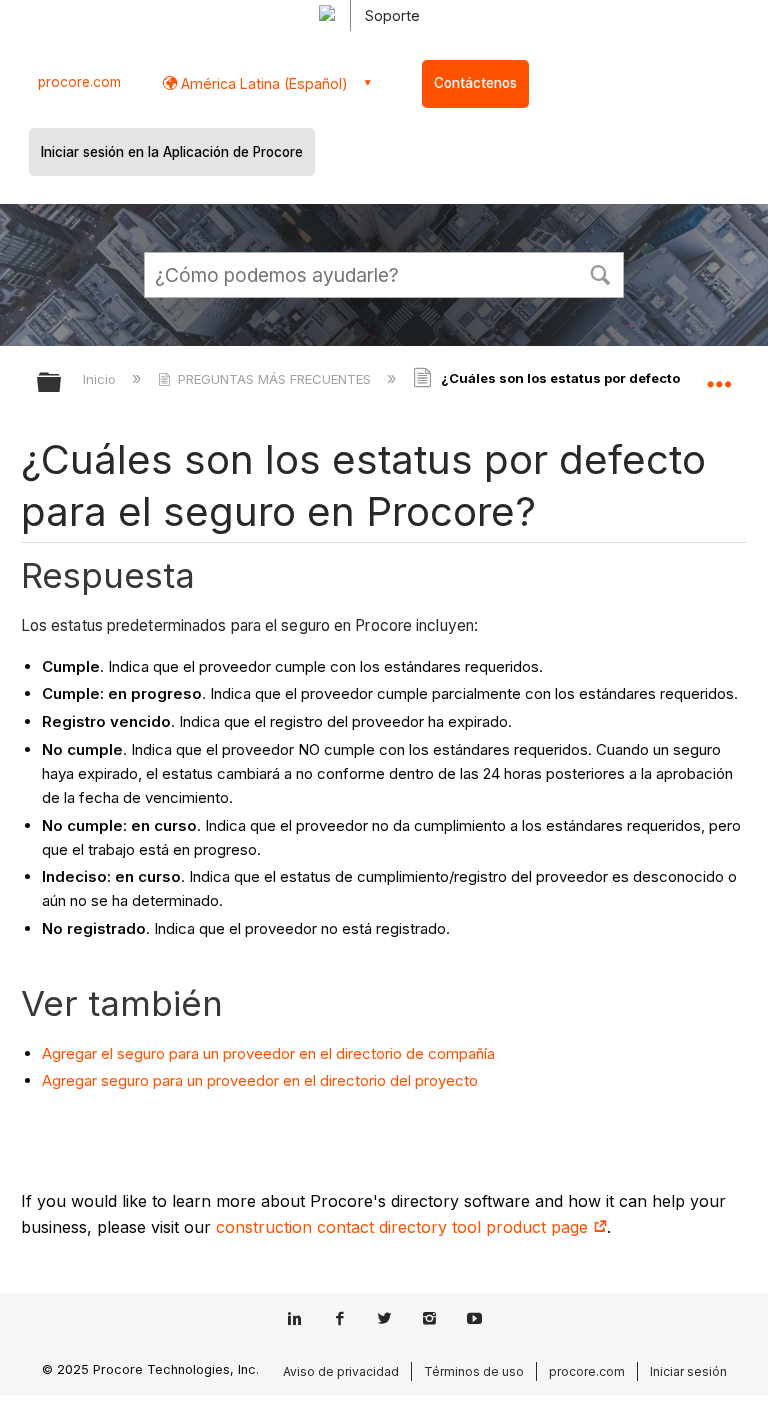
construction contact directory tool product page (404, 1227)
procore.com (79, 82)
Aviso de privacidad (341, 1371)
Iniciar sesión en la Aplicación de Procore (172, 152)
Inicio (101, 379)
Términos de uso (474, 1371)
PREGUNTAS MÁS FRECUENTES (274, 379)
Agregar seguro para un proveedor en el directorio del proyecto (260, 1080)
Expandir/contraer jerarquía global (62, 383)
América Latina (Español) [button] (262, 83)
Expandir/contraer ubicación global (719, 376)
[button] (600, 273)
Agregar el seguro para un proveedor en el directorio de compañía (268, 1053)
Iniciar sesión (688, 1371)
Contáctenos (475, 83)
